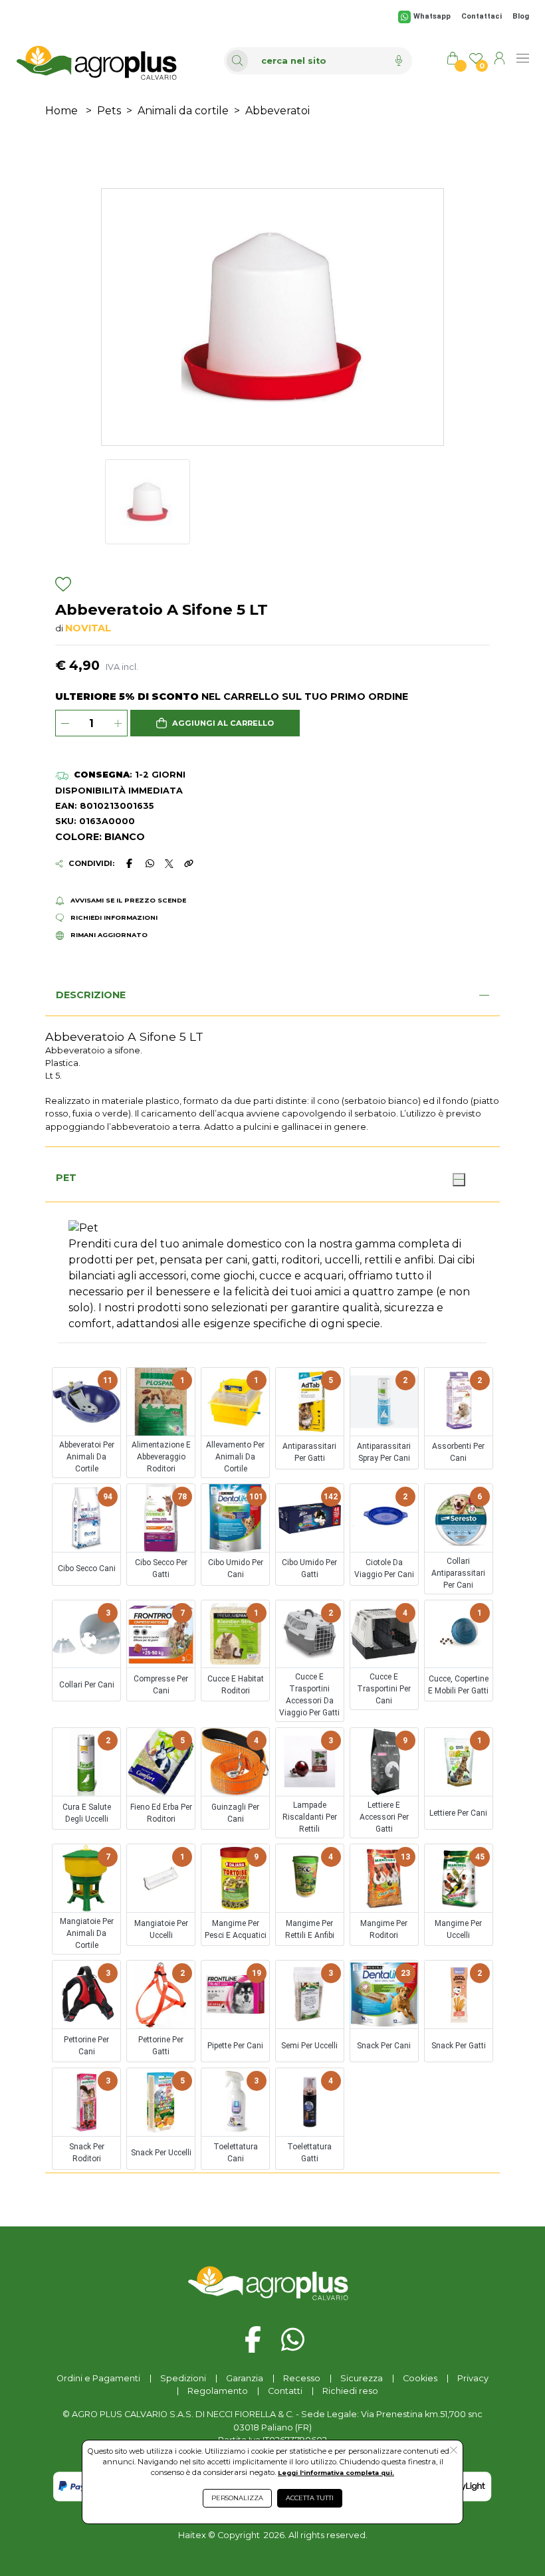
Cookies (420, 2378)
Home (61, 111)
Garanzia (245, 2378)
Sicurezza (362, 2378)
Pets (109, 111)
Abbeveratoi (277, 111)
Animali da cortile (183, 111)
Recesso (302, 2378)
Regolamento (218, 2391)
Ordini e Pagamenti (98, 2378)
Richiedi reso (350, 2391)
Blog (521, 16)
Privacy (473, 2378)
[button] (215, 723)
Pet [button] (66, 1178)
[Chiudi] (459, 1180)
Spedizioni (183, 2378)
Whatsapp (432, 16)
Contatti (285, 2391)
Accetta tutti (310, 2498)
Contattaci (482, 16)
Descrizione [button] (91, 995)
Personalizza (237, 2498)
